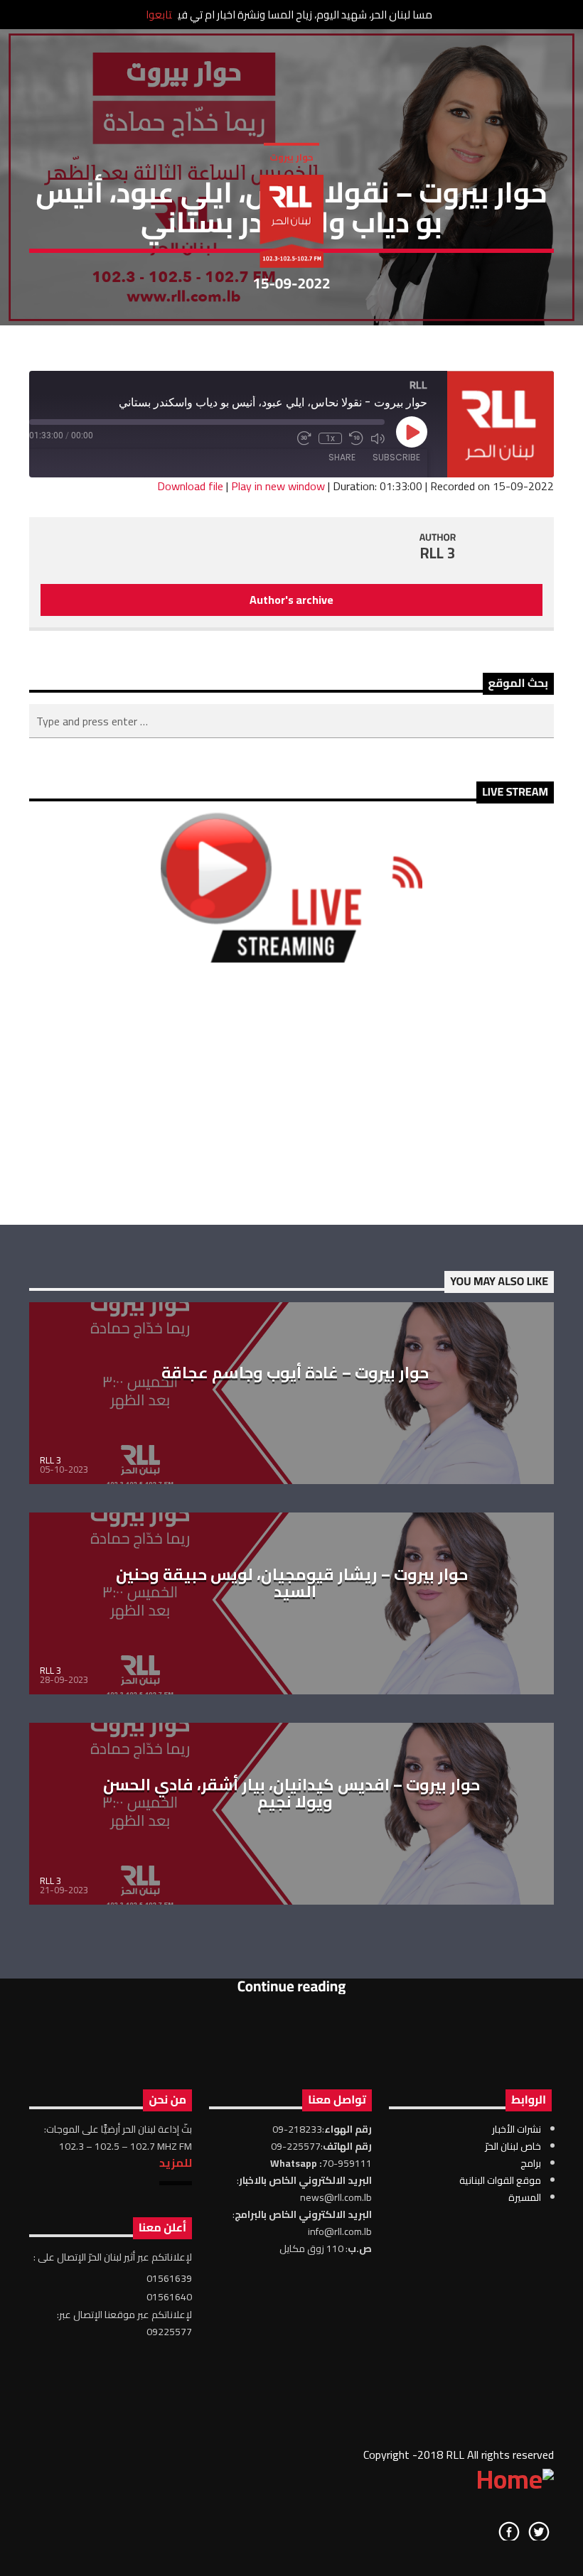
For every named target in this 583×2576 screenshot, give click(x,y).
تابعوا (159, 15)
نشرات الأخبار (517, 2129)
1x (330, 438)
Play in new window (278, 486)
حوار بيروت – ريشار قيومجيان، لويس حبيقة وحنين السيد (292, 1583)
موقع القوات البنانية (500, 2180)
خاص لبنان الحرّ (513, 2146)
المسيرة (525, 2197)
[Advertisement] (291, 1093)
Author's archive (291, 600)
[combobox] (291, 721)
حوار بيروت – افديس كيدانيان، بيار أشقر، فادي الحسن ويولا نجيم (291, 1793)
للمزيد (176, 2163)
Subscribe (396, 457)
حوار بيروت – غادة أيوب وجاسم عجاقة (295, 1373)
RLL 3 (438, 553)
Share (342, 457)
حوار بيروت (291, 157)
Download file (190, 486)
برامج (531, 2163)
